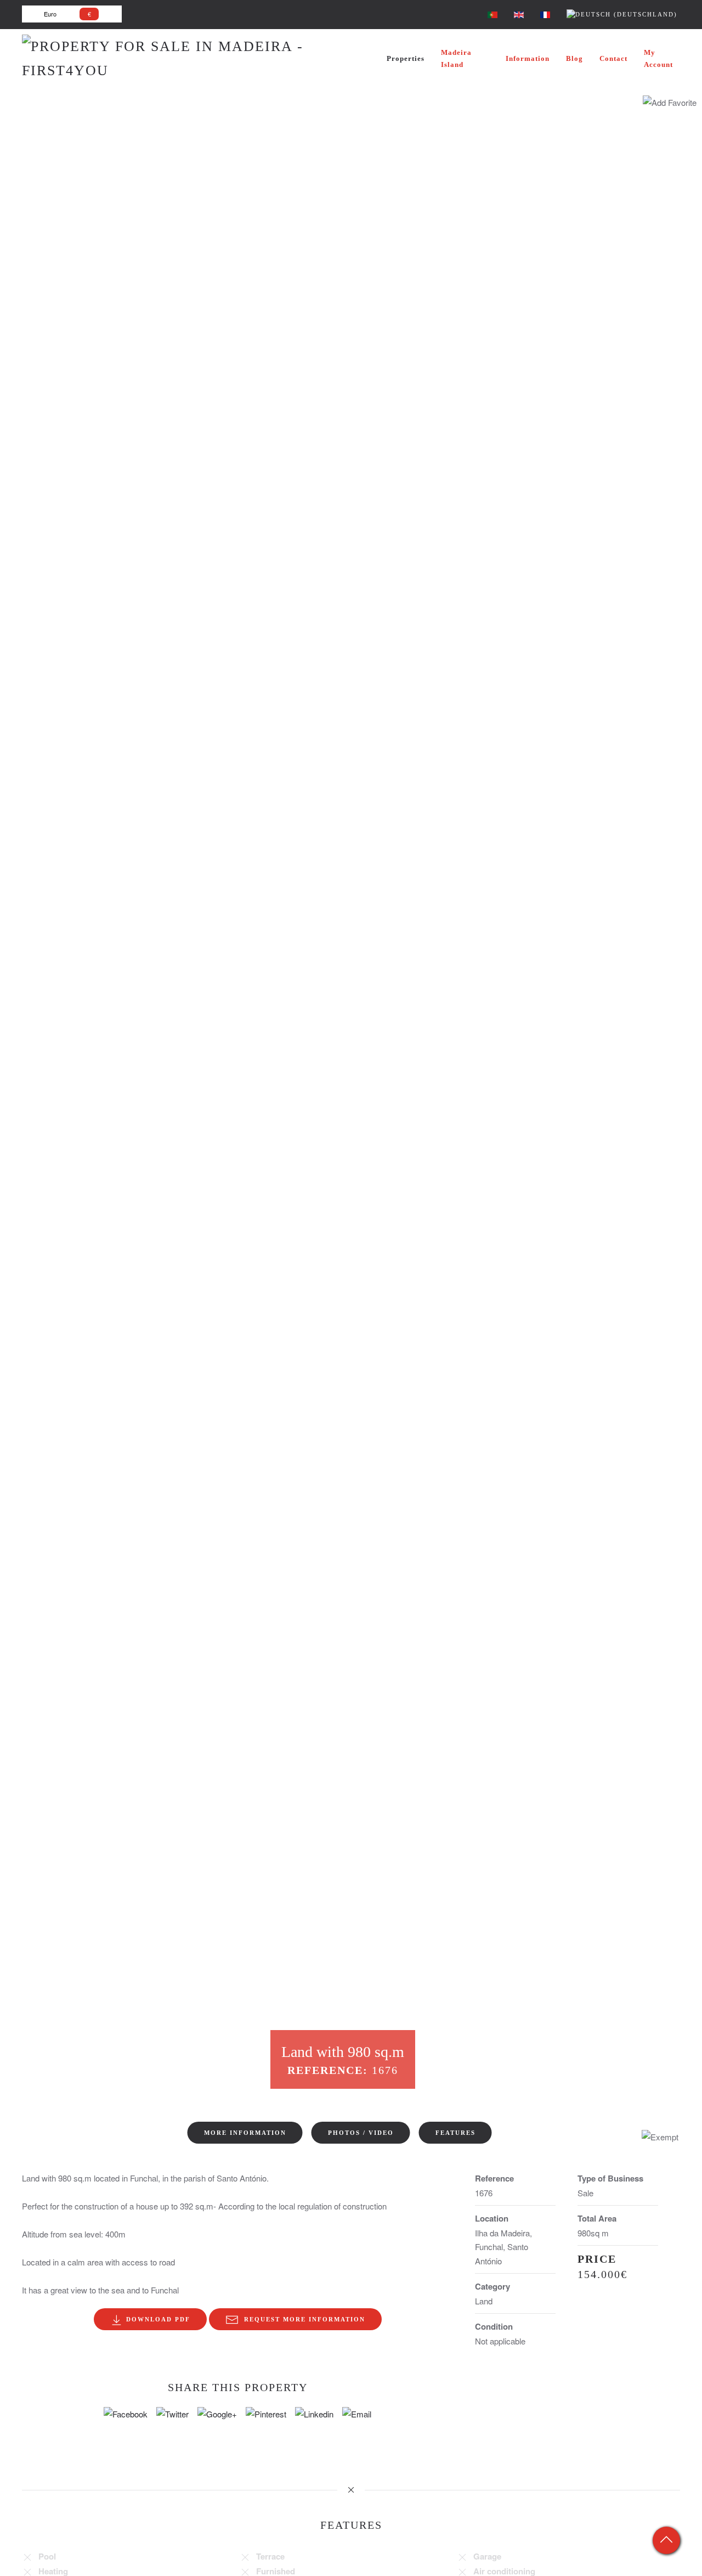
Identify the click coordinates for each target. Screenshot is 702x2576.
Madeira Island (456, 58)
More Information (245, 2133)
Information (528, 58)
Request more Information (302, 2319)
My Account (658, 58)
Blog (574, 58)
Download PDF (157, 2319)
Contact (613, 58)
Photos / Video (361, 2133)
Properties (406, 58)
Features (455, 2133)
